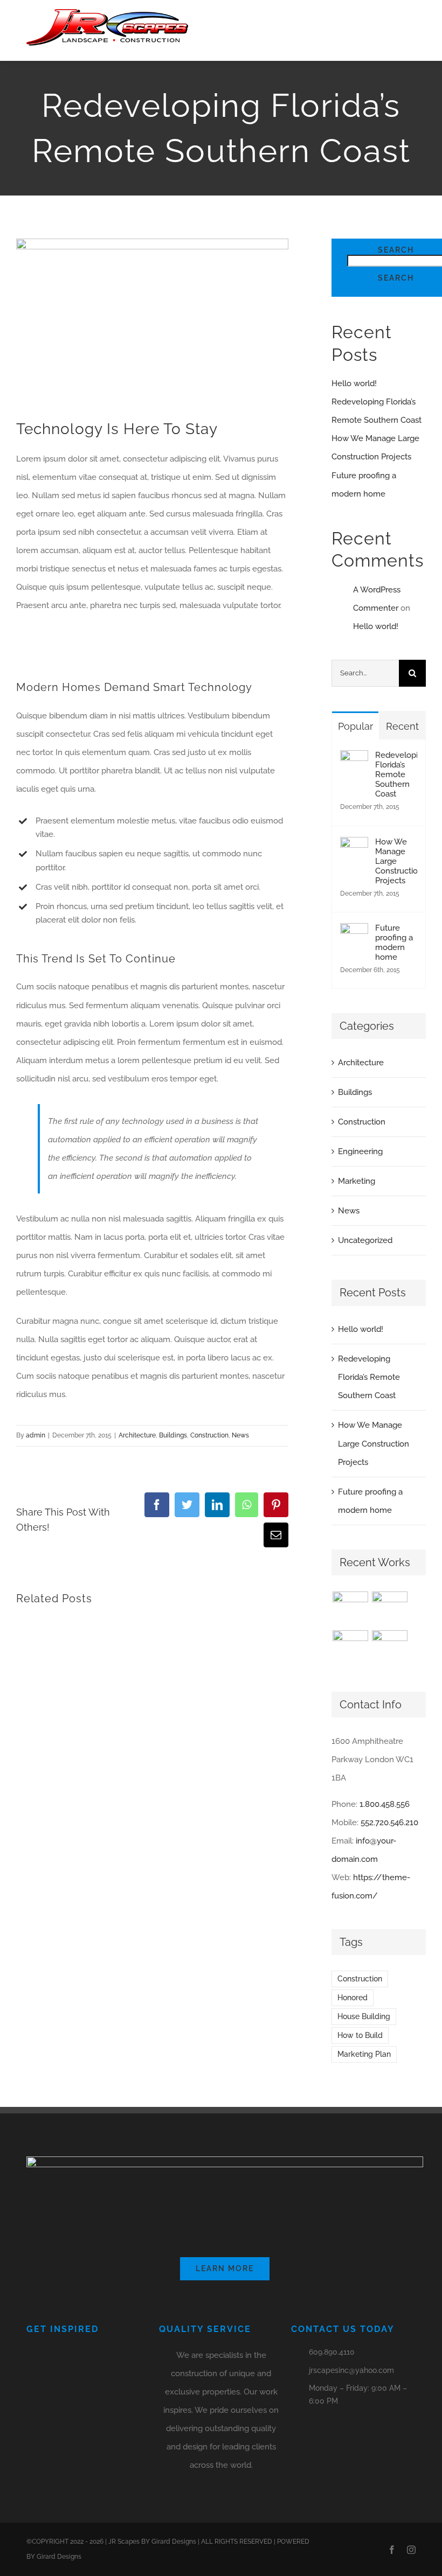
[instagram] (411, 2550)
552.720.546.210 (389, 1823)
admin (36, 1435)
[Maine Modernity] (389, 1609)
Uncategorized (365, 1240)
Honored (353, 1998)
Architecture (137, 1435)
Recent (402, 726)
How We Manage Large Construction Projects (396, 861)
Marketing (357, 1181)
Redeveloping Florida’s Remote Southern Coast (396, 774)
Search (396, 250)
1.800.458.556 (385, 1804)
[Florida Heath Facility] (350, 1609)
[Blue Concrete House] (389, 1648)
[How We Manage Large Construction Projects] (354, 846)
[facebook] (392, 2550)
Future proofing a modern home (394, 943)
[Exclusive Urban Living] (350, 1648)
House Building (364, 2016)
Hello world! (354, 383)
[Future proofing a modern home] (354, 932)
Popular (355, 726)
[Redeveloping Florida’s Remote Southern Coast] (354, 759)
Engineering (360, 1151)
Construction (209, 1435)
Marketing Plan (364, 2054)
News (240, 1435)
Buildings (173, 1435)
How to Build (360, 2035)
